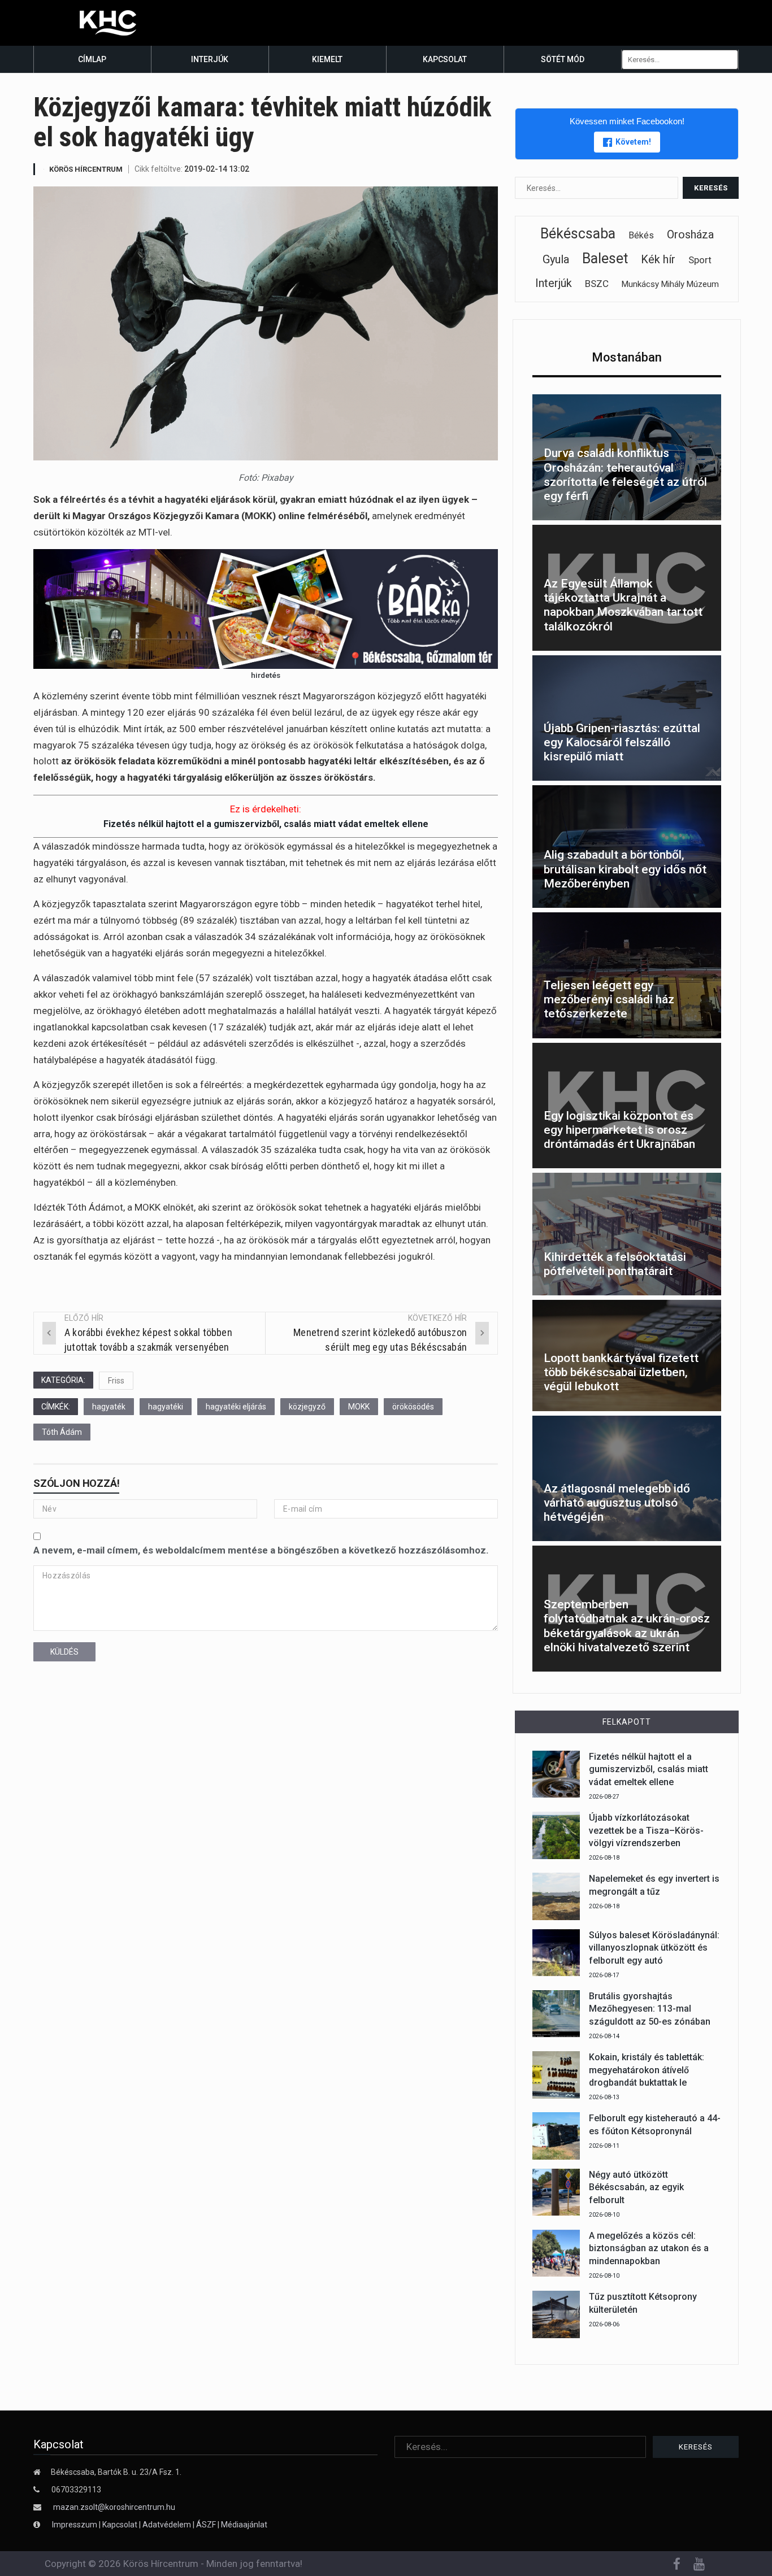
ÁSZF (206, 2525)
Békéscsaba (578, 234)
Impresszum (75, 2525)
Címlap (92, 59)
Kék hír (658, 259)
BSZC (597, 284)
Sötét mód (563, 59)
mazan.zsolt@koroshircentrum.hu (114, 2507)
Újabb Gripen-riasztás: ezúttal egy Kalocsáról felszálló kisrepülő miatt (622, 742)
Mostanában (627, 357)
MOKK (359, 1407)
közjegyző (307, 1407)
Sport (700, 260)
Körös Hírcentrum (86, 169)
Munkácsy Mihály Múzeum (670, 284)
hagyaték (109, 1407)
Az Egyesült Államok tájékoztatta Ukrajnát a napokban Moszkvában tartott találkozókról (623, 605)
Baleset (605, 258)
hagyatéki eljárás (236, 1407)
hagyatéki (166, 1407)
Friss (116, 1381)
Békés (641, 235)
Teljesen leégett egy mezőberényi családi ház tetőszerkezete (609, 999)
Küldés (64, 1652)
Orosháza (690, 234)
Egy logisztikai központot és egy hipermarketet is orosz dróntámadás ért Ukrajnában (619, 1130)
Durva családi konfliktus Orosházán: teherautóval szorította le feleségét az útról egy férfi (625, 475)
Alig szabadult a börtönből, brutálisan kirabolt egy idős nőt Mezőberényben (625, 869)
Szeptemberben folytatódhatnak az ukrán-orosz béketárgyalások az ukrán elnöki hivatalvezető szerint (627, 1626)
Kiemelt (327, 59)
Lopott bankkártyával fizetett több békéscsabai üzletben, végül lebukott (621, 1372)
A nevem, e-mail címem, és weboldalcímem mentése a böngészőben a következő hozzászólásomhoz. (261, 1550)
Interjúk (210, 59)
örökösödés (413, 1407)
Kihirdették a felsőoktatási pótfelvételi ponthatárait (615, 1264)
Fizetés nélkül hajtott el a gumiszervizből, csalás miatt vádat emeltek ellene (266, 824)
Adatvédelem (167, 2525)
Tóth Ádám (62, 1432)
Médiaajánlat (244, 2525)
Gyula (556, 259)
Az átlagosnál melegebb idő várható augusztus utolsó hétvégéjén (617, 1503)
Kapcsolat (445, 59)
